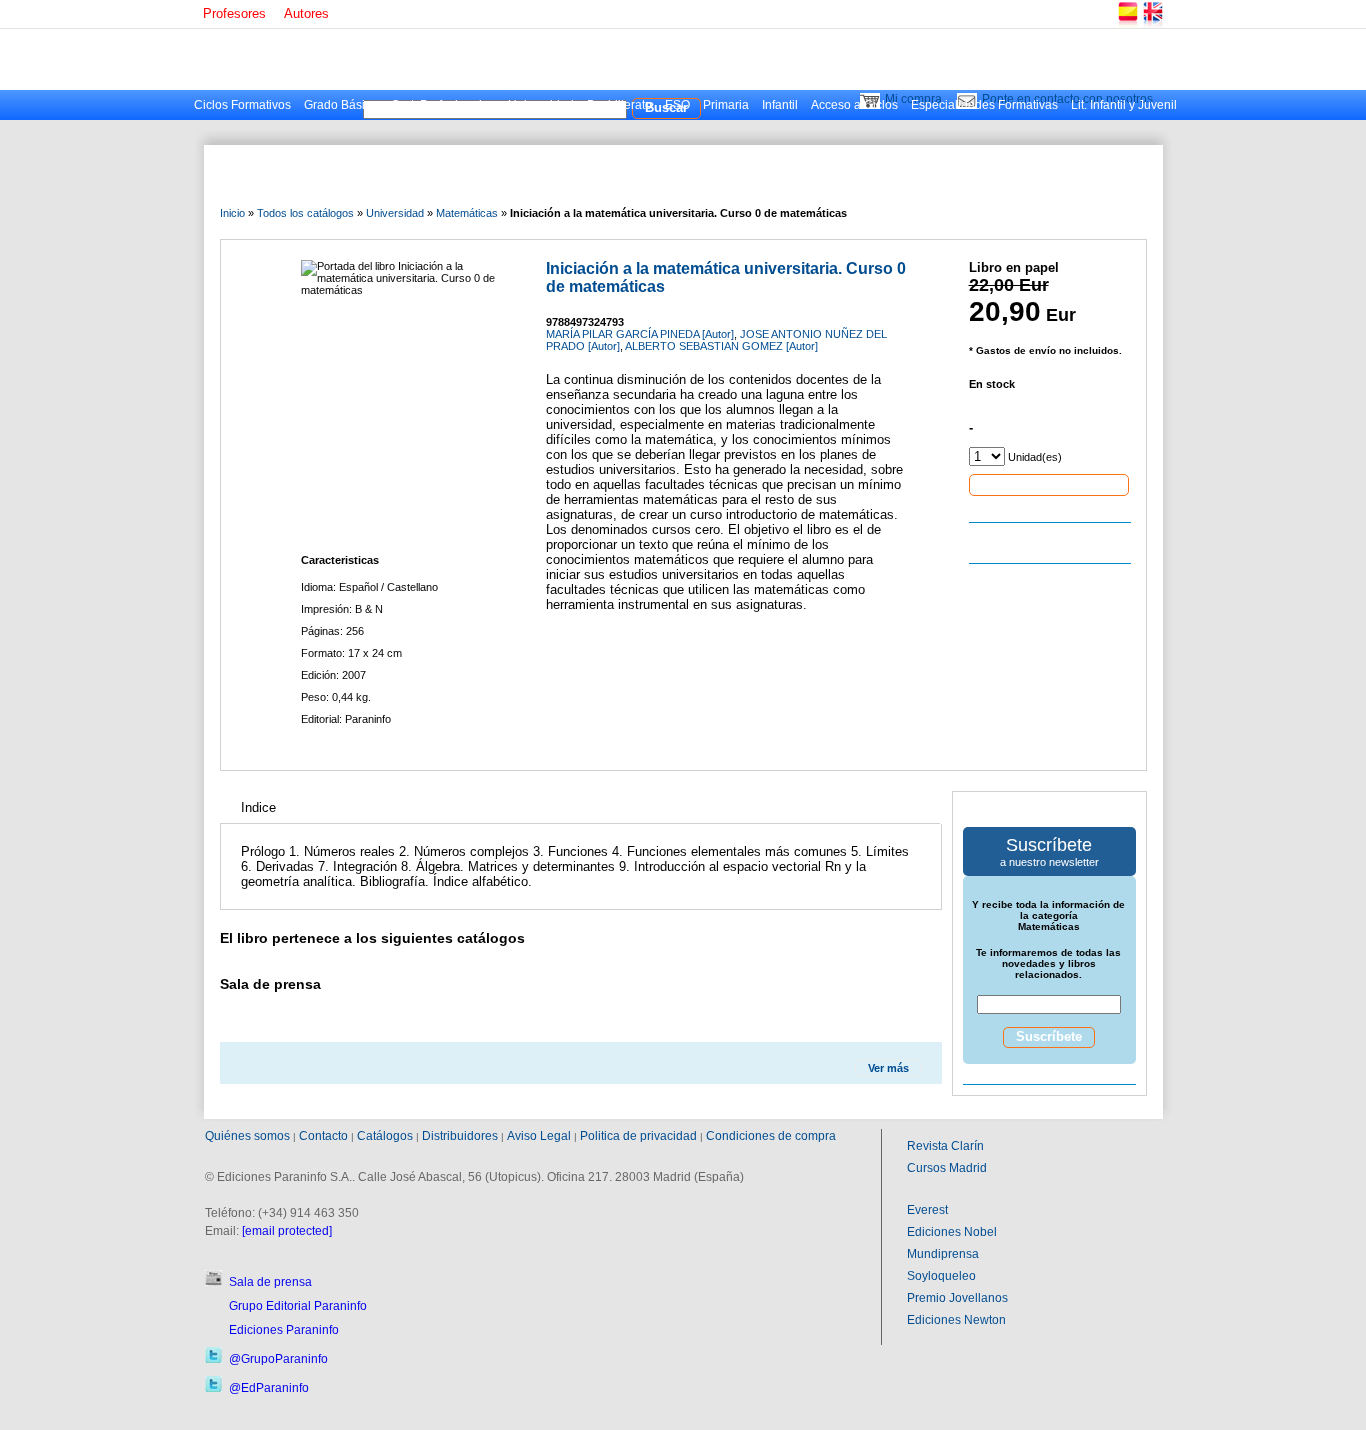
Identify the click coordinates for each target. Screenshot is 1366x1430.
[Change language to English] (1152, 24)
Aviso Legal (539, 1136)
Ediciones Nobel (952, 1232)
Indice (258, 807)
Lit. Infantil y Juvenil (1124, 105)
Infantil (780, 105)
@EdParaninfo (269, 1388)
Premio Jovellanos (957, 1298)
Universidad (541, 105)
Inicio (232, 213)
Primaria (726, 105)
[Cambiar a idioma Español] (1127, 24)
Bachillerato (619, 105)
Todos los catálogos (305, 213)
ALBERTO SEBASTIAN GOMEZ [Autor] (721, 346)
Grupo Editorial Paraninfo (298, 1306)
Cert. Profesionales (443, 105)
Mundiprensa (943, 1254)
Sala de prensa (270, 1282)
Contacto (323, 1136)
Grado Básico (341, 105)
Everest (927, 1210)
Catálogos (385, 1136)
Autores (306, 13)
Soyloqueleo (941, 1276)
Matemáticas (467, 213)
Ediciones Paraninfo (284, 1330)
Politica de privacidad (638, 1136)
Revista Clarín (945, 1146)
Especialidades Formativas (984, 105)
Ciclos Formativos (242, 105)
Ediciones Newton (956, 1320)
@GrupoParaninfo (278, 1359)
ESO (677, 105)
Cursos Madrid (947, 1168)
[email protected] (287, 1231)
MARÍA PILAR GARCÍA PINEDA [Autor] (640, 334)
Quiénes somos (247, 1136)
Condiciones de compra (771, 1136)
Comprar (1049, 484)
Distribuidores (460, 1136)
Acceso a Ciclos (854, 105)
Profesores (234, 13)
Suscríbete (1049, 1036)
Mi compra (913, 99)
